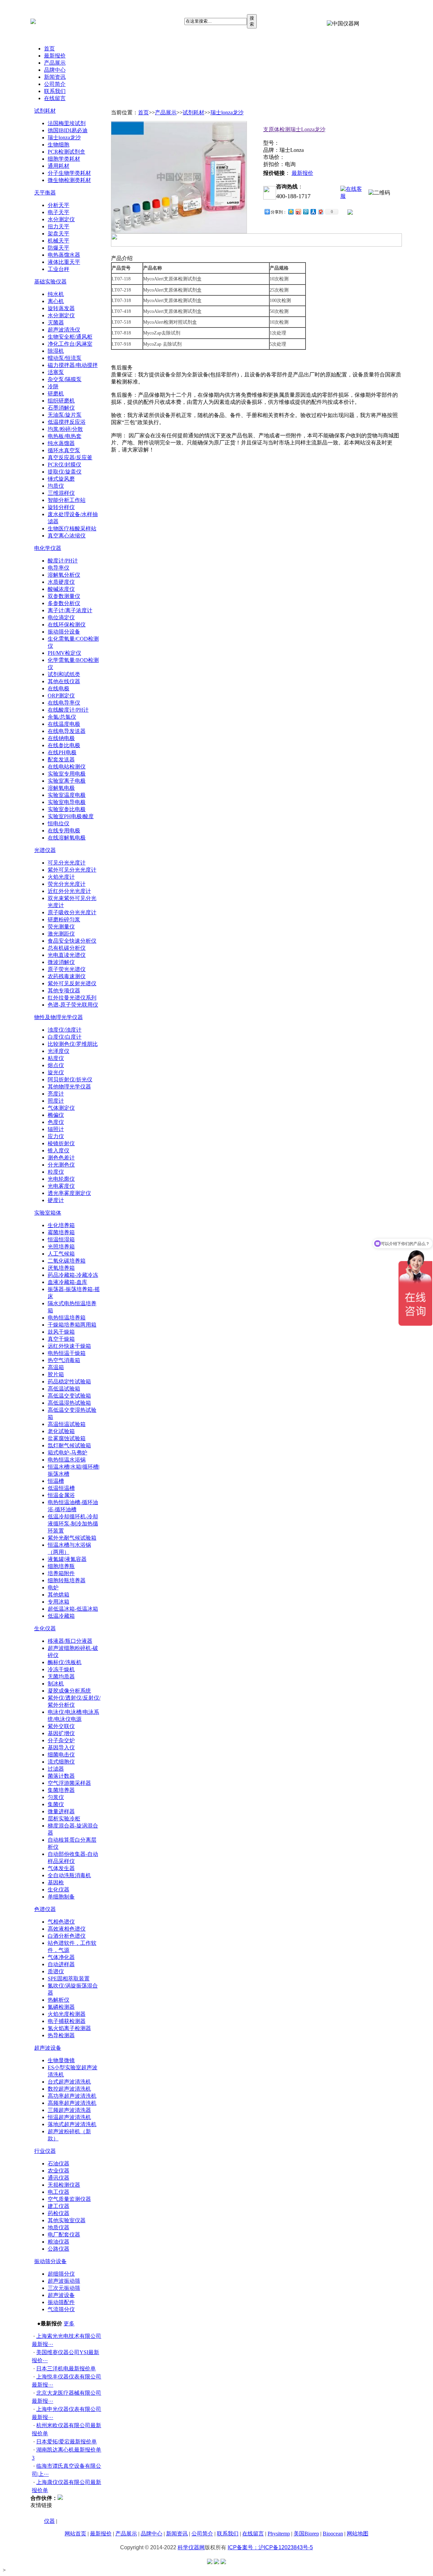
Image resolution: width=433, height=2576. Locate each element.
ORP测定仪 (61, 696)
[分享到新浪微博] (298, 212)
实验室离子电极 (67, 781)
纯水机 (56, 294)
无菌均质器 (61, 1676)
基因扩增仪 (61, 1733)
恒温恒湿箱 (61, 1239)
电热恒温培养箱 (67, 1318)
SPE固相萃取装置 (69, 1979)
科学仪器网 (191, 2547)
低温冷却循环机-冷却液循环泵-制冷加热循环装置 (73, 1524)
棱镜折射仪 (61, 1143)
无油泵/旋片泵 (65, 415)
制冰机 (56, 1684)
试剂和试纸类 (64, 674)
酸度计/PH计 (63, 561)
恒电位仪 (59, 823)
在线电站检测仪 (67, 767)
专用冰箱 (59, 1602)
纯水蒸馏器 (61, 443)
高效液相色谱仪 (67, 1929)
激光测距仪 (61, 934)
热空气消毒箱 (64, 1360)
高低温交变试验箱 (69, 1396)
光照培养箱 (61, 1247)
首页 (49, 49)
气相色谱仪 (61, 1922)
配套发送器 (61, 760)
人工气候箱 (61, 1254)
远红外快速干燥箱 (69, 1346)
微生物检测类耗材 (69, 180)
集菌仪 (56, 1804)
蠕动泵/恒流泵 (65, 358)
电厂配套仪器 (64, 2235)
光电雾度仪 (61, 1186)
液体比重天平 (64, 262)
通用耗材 (59, 166)
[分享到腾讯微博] (305, 212)
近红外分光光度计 (69, 891)
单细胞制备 (61, 1897)
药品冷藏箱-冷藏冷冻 (73, 1275)
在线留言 (55, 98)
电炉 (53, 1588)
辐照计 (56, 1129)
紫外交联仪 (61, 1726)
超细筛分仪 (61, 2274)
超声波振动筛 (64, 2281)
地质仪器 (59, 2227)
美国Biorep (306, 2534)
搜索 (252, 21)
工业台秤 (59, 269)
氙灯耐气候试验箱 (69, 1445)
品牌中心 (55, 70)
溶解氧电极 (61, 788)
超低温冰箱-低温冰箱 (73, 1609)
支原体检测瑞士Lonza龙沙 (294, 129)
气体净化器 (61, 1957)
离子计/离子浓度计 (70, 610)
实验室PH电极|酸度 (71, 816)
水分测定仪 (61, 219)
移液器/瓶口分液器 (70, 1641)
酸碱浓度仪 (61, 589)
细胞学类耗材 (64, 159)
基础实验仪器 (50, 282)
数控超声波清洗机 (69, 2089)
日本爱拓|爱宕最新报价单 (66, 2442)
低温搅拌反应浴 (67, 422)
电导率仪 (59, 568)
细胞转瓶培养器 (67, 1580)
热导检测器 (61, 2035)
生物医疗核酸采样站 (72, 528)
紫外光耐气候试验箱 (72, 1538)
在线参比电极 (64, 745)
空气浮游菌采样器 (69, 1783)
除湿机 (56, 351)
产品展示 (55, 63)
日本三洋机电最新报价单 (66, 2368)
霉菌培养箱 (61, 1232)
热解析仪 (59, 2000)
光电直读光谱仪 (67, 955)
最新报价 (55, 56)
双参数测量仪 (64, 596)
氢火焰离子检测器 (69, 2028)
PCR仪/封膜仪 (64, 465)
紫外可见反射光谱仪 (72, 983)
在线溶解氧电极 (67, 838)
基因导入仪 (61, 1747)
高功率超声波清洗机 (72, 2096)
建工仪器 (59, 2206)
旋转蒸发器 (61, 308)
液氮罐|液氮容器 (67, 1559)
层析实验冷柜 (64, 1819)
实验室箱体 (48, 1213)
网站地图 (358, 2534)
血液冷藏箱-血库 (67, 1282)
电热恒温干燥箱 (67, 1353)
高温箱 (56, 1367)
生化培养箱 (61, 1225)
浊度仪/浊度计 (65, 1030)
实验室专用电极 (67, 774)
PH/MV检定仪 (64, 653)
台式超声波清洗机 (69, 2082)
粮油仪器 (59, 2242)
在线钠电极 (61, 738)
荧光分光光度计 (67, 884)
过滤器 (56, 1769)
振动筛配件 (61, 2302)
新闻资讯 (55, 77)
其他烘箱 (59, 1595)
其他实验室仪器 (67, 2220)
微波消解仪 (61, 962)
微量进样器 (61, 1811)
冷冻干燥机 (61, 1669)
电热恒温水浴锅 (67, 1460)
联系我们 (55, 91)
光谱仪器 (45, 850)
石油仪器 (59, 2164)
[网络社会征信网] (216, 2562)
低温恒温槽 (61, 1488)
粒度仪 (56, 1172)
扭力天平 (59, 226)
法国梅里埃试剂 (67, 123)
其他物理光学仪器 (69, 1087)
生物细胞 (59, 145)
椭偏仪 (56, 1115)
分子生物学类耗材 (69, 173)
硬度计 (56, 1200)
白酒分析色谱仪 (67, 1936)
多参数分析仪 (64, 603)
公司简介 (55, 84)
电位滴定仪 (61, 617)
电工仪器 (59, 2192)
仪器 (49, 2521)
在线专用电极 (64, 831)
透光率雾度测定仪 (69, 1193)
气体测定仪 (61, 1108)
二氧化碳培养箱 (67, 1261)
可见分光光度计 (67, 863)
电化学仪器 (48, 548)
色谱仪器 (45, 1909)
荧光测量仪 (61, 927)
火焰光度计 (61, 877)
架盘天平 (59, 234)
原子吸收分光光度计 (72, 912)
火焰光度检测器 (67, 2014)
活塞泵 (56, 372)
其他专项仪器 (64, 991)
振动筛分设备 (64, 632)
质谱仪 (56, 1971)
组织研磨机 (61, 401)
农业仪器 (59, 2171)
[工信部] (210, 2562)
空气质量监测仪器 (69, 2199)
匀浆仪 (56, 1797)
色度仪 (56, 1122)
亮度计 (56, 1094)
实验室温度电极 (67, 795)
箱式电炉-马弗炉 (67, 1453)
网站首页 (75, 2534)
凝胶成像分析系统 (69, 1691)
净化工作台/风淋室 (70, 344)
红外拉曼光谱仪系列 (72, 998)
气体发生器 (61, 1868)
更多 (69, 2324)
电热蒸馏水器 (64, 255)
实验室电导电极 (67, 802)
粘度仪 (56, 1058)
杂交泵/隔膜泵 (65, 379)
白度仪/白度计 (65, 1037)
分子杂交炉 (61, 1740)
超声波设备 (48, 2048)
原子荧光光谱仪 (67, 969)
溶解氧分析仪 (64, 575)
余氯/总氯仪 (62, 717)
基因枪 (56, 1882)
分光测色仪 (61, 1165)
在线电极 (59, 688)
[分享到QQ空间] (291, 212)
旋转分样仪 (61, 507)
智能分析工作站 (67, 500)
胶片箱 (56, 1374)
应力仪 (56, 1136)
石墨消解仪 (61, 408)
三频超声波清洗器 (69, 2110)
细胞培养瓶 (61, 1566)
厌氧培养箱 (61, 1268)
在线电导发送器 (67, 731)
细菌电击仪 (61, 1755)
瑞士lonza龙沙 (64, 137)
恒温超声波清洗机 (69, 2117)
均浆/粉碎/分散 (65, 429)
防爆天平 (59, 248)
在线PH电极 (62, 752)
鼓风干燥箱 (61, 1332)
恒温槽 (56, 1481)
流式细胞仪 (61, 1762)
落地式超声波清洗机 (72, 2124)
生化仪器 (45, 1628)
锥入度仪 (59, 1151)
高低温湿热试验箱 (69, 1403)
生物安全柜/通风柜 (70, 337)
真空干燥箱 (61, 1339)
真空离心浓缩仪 (67, 536)
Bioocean (333, 2534)
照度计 (56, 1101)
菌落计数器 (61, 1776)
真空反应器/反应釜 (70, 457)
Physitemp (279, 2534)
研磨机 (56, 394)
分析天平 (59, 205)
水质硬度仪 (61, 582)
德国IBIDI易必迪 (68, 130)
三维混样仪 (61, 493)
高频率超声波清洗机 (72, 2103)
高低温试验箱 (64, 1389)
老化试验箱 (61, 1431)
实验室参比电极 (67, 809)
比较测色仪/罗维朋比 (73, 1044)
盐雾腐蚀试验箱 (67, 1438)
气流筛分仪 (61, 2309)
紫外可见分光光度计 (72, 870)
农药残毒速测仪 (67, 976)
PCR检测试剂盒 (66, 152)
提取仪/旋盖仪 (65, 472)
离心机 (56, 301)
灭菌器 (56, 323)
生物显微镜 (61, 2060)
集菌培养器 (61, 1790)
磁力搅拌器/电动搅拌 (73, 365)
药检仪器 (59, 2213)
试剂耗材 (45, 111)
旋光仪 (56, 1072)
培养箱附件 (61, 1573)
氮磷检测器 (61, 2007)
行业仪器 (45, 2151)
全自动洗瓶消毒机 (69, 1875)
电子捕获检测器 (67, 2021)
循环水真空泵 (64, 450)
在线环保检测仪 (67, 625)
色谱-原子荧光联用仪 (73, 1005)
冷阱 (53, 386)
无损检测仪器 (64, 2185)
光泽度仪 (59, 1051)
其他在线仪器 (64, 681)
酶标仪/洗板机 (65, 1662)
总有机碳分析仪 (67, 948)
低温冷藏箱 (61, 1616)
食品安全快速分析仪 (72, 941)
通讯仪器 (59, 2178)
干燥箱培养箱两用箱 (72, 1325)
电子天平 (59, 212)
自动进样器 (61, 1964)
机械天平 (59, 241)
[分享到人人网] (313, 212)
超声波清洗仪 (64, 330)
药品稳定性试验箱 (69, 1382)
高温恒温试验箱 (67, 1424)
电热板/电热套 (65, 436)
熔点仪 (56, 1065)
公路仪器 (59, 2249)
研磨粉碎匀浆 (64, 919)
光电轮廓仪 (61, 1179)
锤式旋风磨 (61, 479)
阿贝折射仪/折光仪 (70, 1079)
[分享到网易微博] (320, 212)
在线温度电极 (64, 724)
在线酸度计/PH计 (68, 710)
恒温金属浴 (61, 1495)
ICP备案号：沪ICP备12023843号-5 (270, 2547)
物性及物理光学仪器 (59, 1017)
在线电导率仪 (64, 703)
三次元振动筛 (64, 2288)
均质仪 (56, 486)
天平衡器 (45, 193)
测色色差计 (61, 1158)
